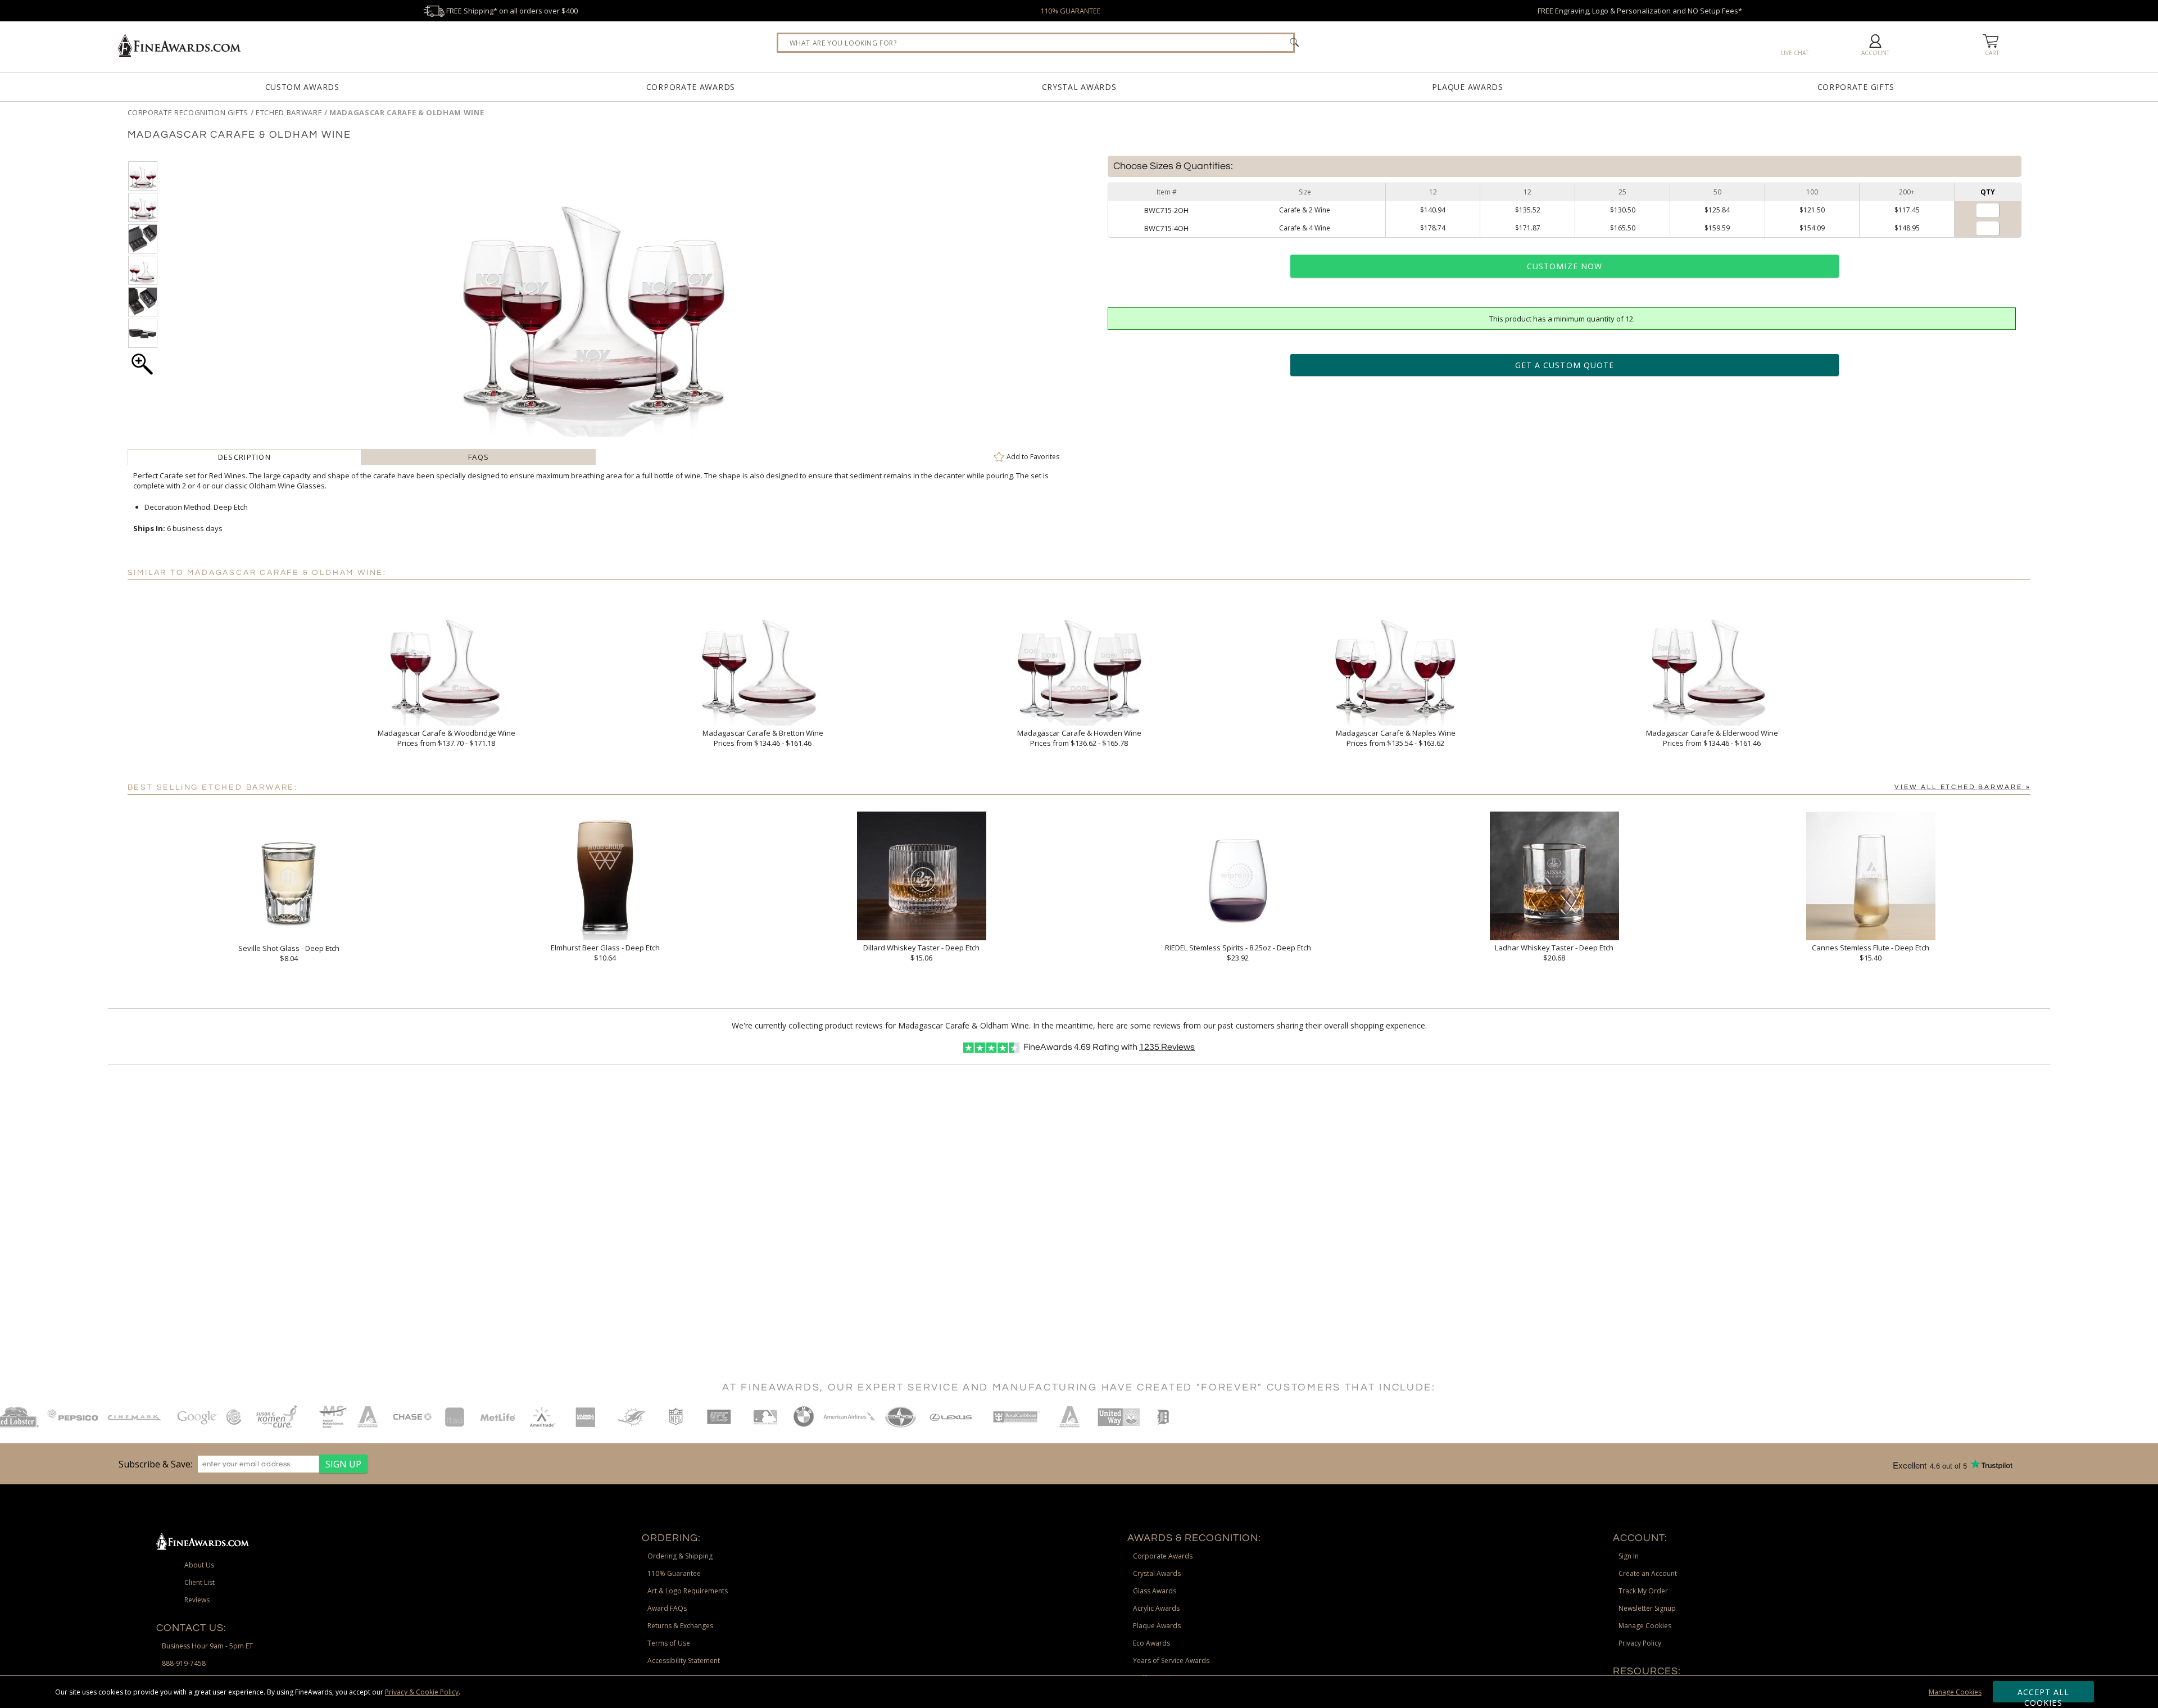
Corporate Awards (691, 87)
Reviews (1167, 1047)
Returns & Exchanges (680, 1626)
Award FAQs (667, 1608)
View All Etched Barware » (1962, 787)
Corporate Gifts (1856, 87)
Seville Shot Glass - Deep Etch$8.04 (289, 953)
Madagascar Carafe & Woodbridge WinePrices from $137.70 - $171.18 (446, 738)
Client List (200, 1582)
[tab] (245, 457)
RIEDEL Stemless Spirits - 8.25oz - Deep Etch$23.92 (1238, 953)
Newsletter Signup (1647, 1608)
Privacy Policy (1640, 1643)
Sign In (1629, 1556)
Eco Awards (1151, 1643)
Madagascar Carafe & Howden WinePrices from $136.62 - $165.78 (1079, 738)
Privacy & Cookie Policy (422, 1692)
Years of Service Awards (1171, 1661)
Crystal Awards (1079, 87)
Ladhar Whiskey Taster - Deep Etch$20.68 (1554, 953)
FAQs (479, 457)
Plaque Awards (1468, 87)
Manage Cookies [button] (1645, 1626)
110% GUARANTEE (1071, 11)
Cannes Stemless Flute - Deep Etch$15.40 (1871, 953)
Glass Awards (1155, 1591)
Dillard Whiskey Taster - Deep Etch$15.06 (921, 953)
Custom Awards (302, 87)
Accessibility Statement (684, 1661)
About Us (199, 1565)
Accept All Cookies (2044, 1695)
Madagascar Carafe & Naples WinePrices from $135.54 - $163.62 (1396, 738)
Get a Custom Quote (1565, 365)
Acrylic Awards (1156, 1608)
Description (244, 457)
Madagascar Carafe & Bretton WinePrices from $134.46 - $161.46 (763, 738)
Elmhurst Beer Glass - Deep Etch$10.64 (605, 953)
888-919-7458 (184, 1663)
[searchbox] (1036, 43)
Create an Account (1648, 1573)
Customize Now (1565, 266)
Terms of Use (669, 1643)
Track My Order (1643, 1591)
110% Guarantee (674, 1573)
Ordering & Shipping (680, 1556)
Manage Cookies (1955, 1692)
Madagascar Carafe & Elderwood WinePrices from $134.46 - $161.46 (1712, 738)
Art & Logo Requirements (688, 1591)
